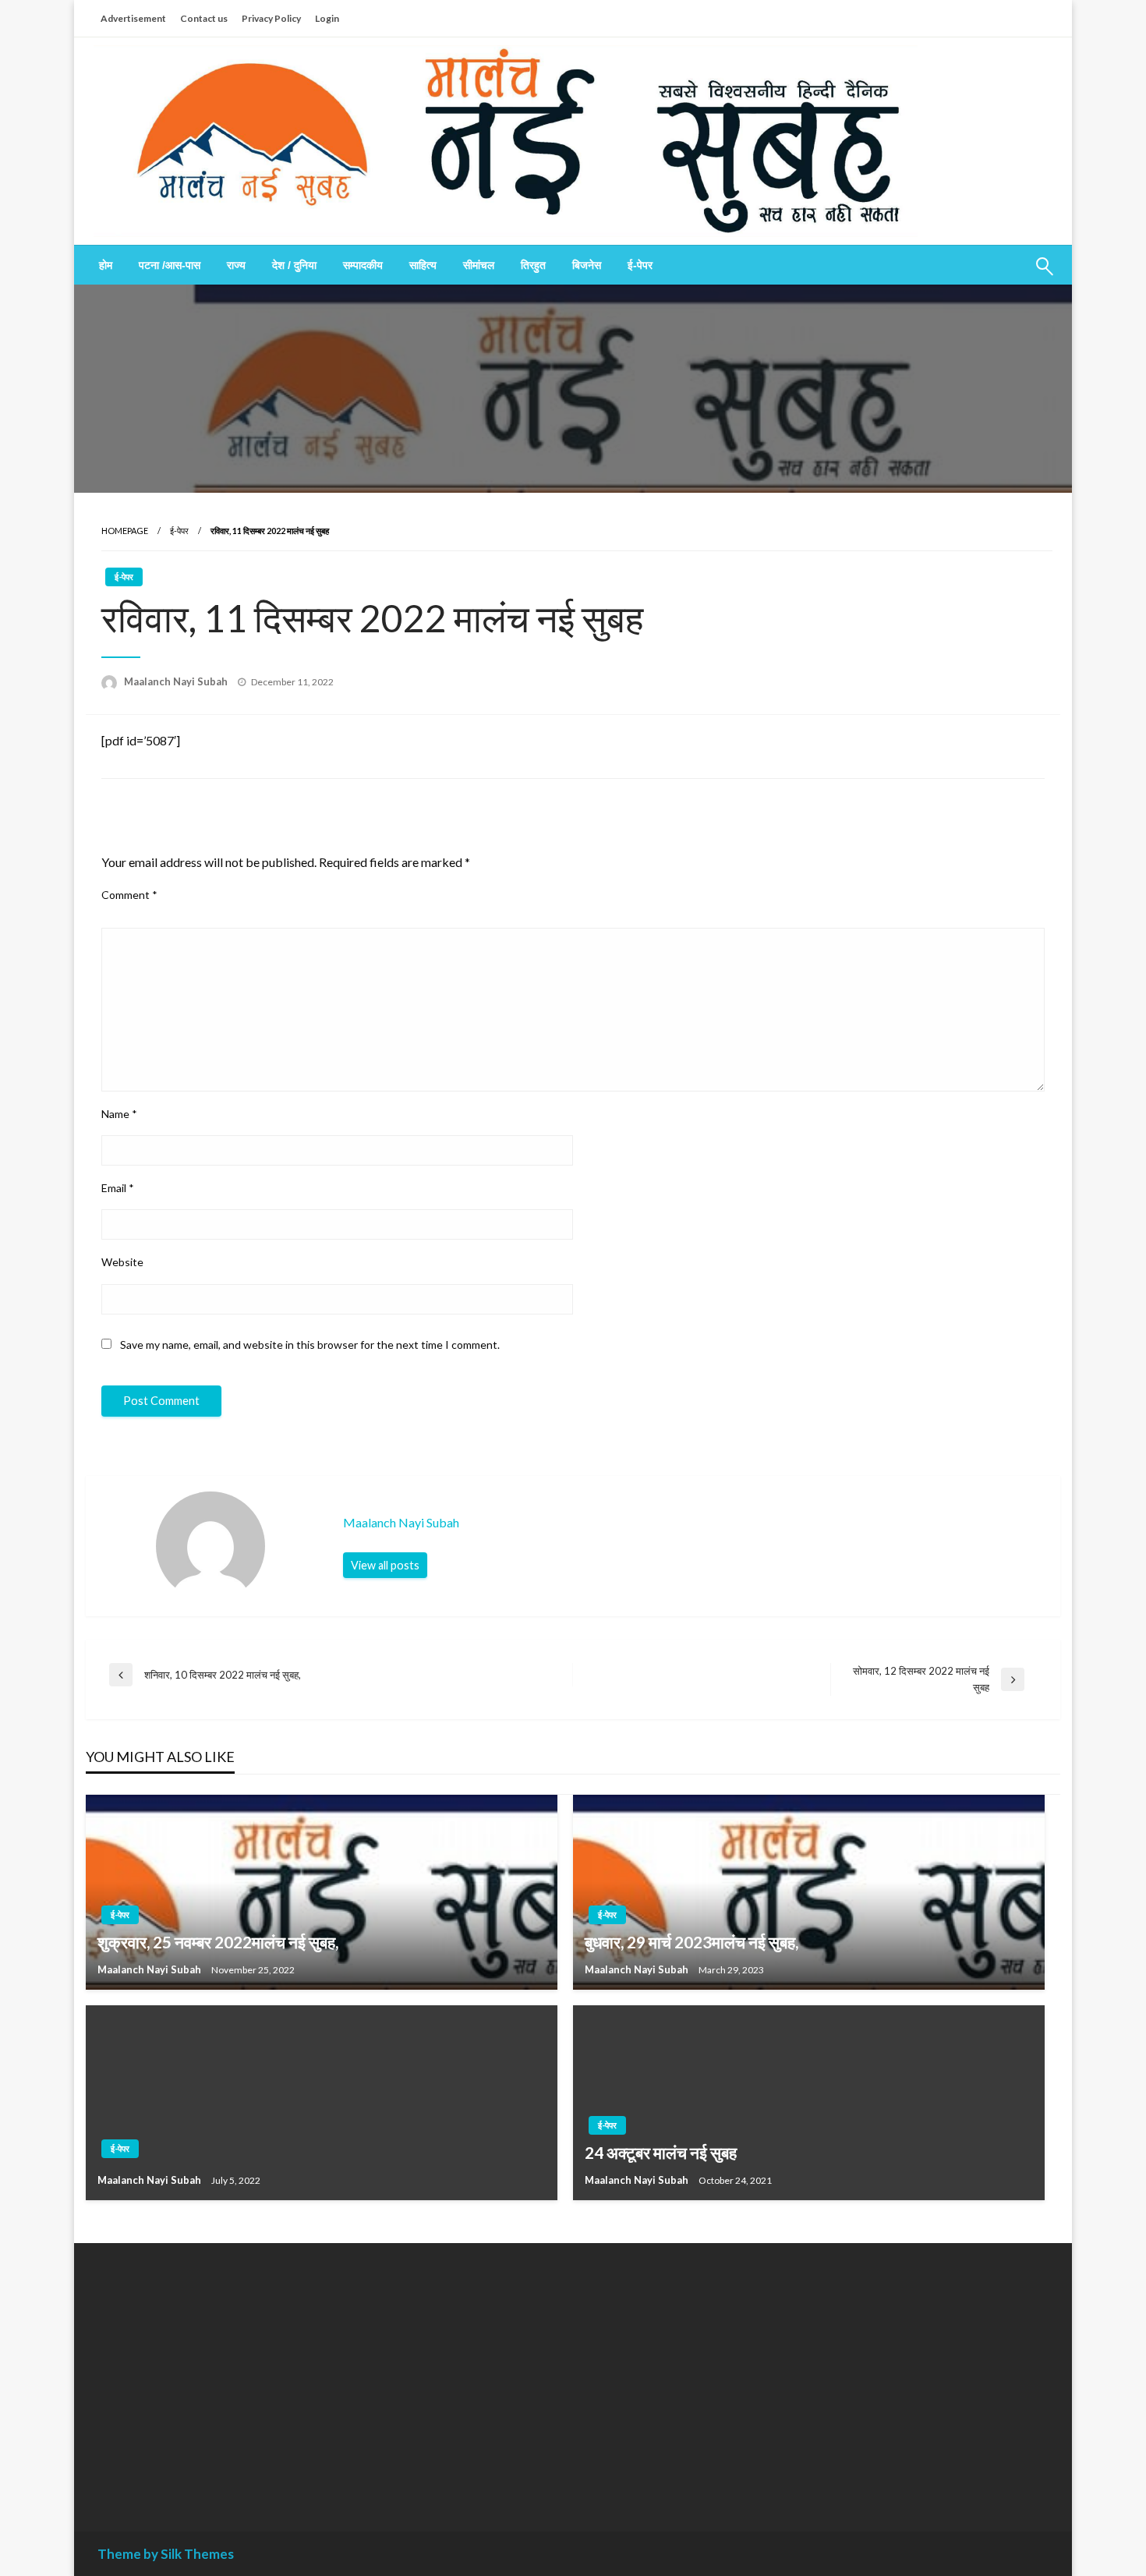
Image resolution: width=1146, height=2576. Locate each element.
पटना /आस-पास (170, 265)
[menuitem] (106, 265)
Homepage (125, 531)
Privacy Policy (271, 18)
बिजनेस (587, 265)
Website (122, 1262)
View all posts (385, 1565)
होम (106, 265)
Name (119, 1114)
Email (118, 1188)
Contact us (204, 18)
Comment (129, 895)
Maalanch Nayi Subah (177, 681)
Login (327, 18)
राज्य (236, 265)
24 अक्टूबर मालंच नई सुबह (661, 2152)
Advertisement (133, 18)
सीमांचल (479, 265)
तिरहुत (533, 265)
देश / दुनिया (294, 265)
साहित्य (423, 265)
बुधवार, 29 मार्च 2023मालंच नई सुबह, (691, 1942)
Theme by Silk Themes (166, 2554)
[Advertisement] (241, 2376)
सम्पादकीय (363, 265)
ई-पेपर (640, 265)
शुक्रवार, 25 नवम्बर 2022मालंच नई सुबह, (218, 1942)
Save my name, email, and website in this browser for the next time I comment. (310, 1345)
